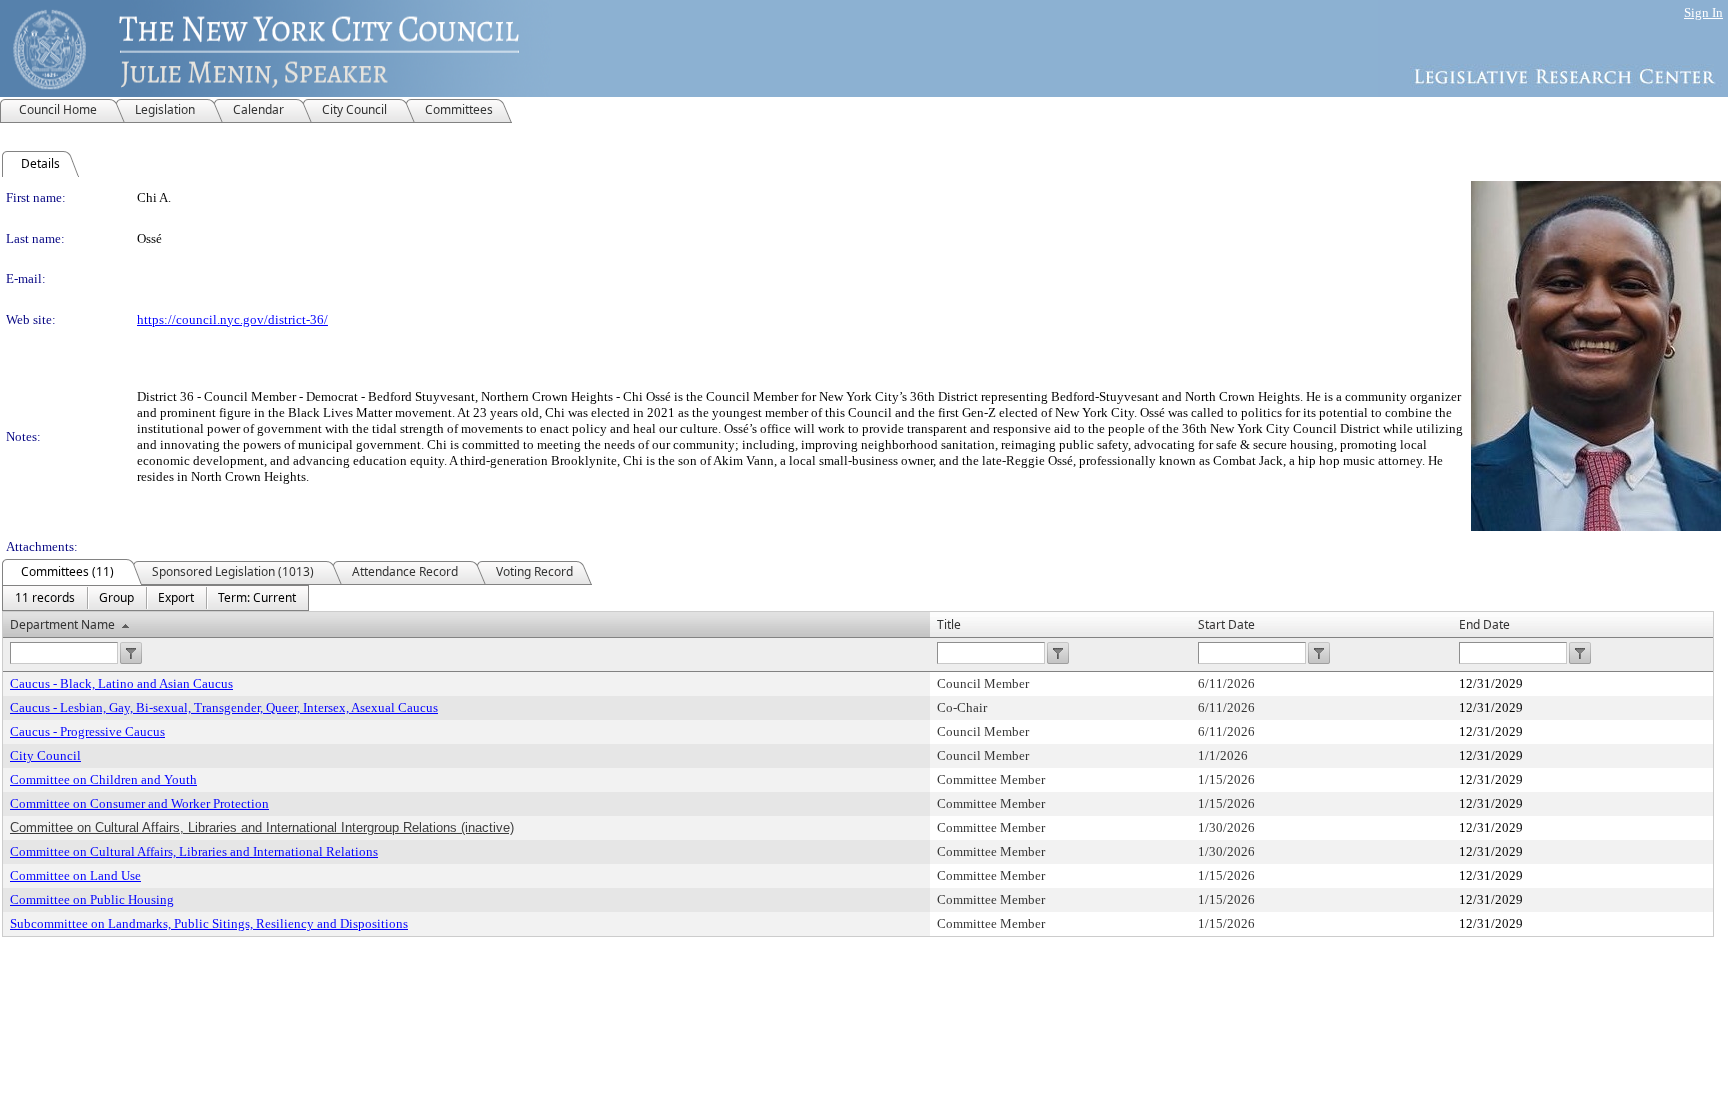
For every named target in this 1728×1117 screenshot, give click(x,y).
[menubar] (155, 598)
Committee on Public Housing (92, 899)
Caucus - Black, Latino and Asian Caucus (121, 683)
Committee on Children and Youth (103, 779)
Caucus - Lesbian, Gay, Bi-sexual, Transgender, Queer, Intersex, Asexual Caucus (224, 707)
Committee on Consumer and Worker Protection (139, 803)
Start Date (1226, 624)
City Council (45, 755)
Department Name (62, 624)
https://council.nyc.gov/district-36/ (232, 319)
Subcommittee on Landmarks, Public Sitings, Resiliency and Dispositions (209, 923)
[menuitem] (45, 598)
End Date (1484, 624)
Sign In (1703, 12)
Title (949, 624)
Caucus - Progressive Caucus (87, 731)
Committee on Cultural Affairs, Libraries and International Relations (194, 851)
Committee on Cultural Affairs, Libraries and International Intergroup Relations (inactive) (262, 827)
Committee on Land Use (75, 875)
